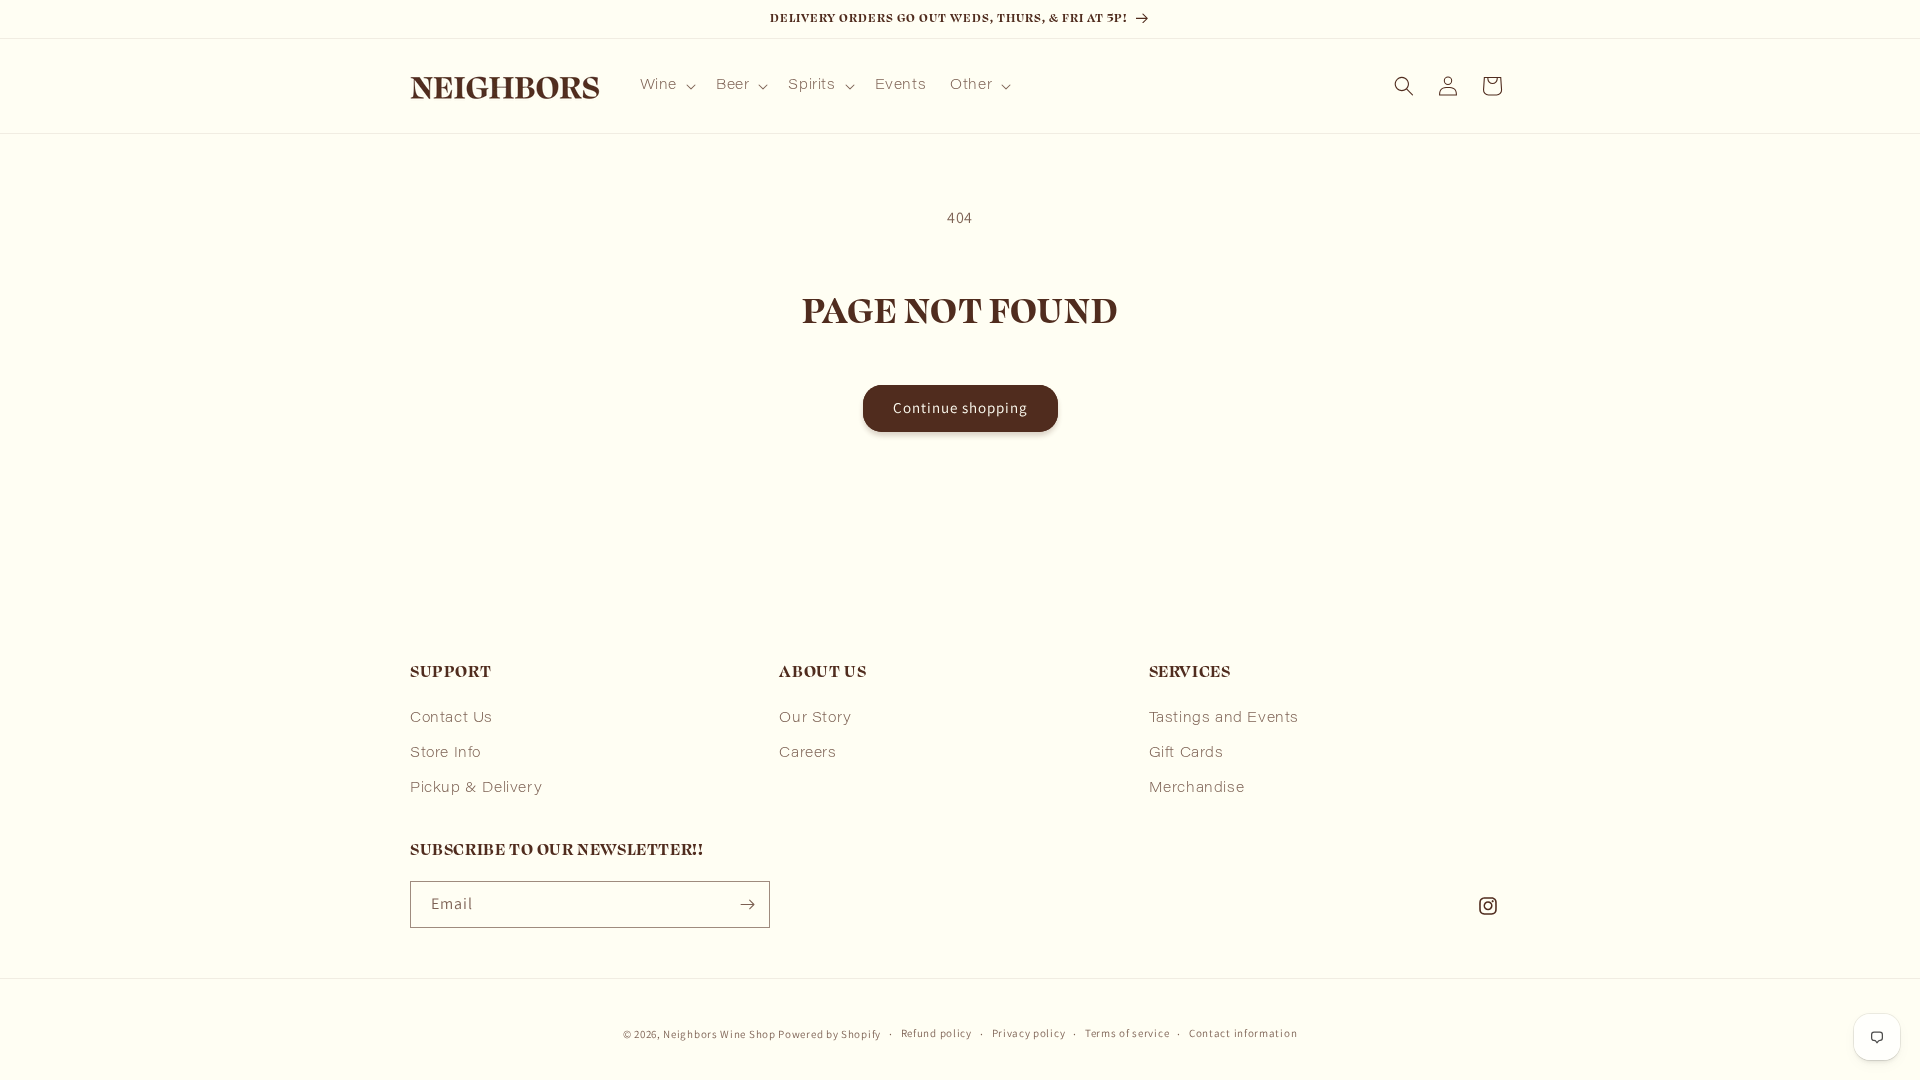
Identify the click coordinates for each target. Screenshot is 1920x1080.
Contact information (1243, 1033)
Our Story (815, 719)
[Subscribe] (747, 904)
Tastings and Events (1224, 719)
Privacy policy (1029, 1033)
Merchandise (1197, 789)
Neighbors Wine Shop (719, 1034)
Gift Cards (1186, 754)
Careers (807, 754)
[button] (666, 86)
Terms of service (1127, 1033)
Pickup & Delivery (476, 789)
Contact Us (451, 719)
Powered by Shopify (829, 1034)
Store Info (445, 754)
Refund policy (936, 1033)
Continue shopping (960, 407)
